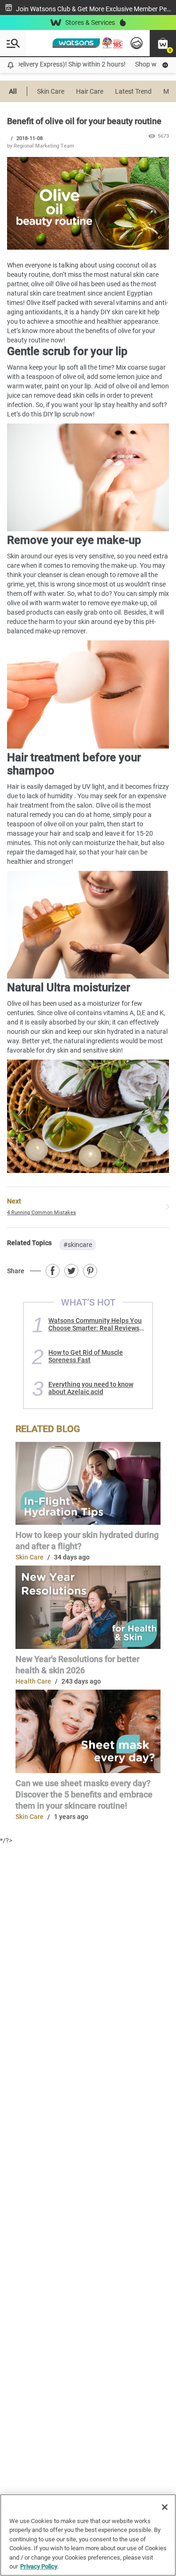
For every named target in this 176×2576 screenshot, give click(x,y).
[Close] (165, 2507)
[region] (88, 2535)
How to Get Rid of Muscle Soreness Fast (86, 1356)
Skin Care (51, 91)
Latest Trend (133, 91)
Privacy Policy (39, 2566)
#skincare (78, 1245)
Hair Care (90, 91)
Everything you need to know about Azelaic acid (91, 1388)
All (13, 91)
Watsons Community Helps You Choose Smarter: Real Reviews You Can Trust (95, 1324)
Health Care (33, 1681)
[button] (163, 43)
